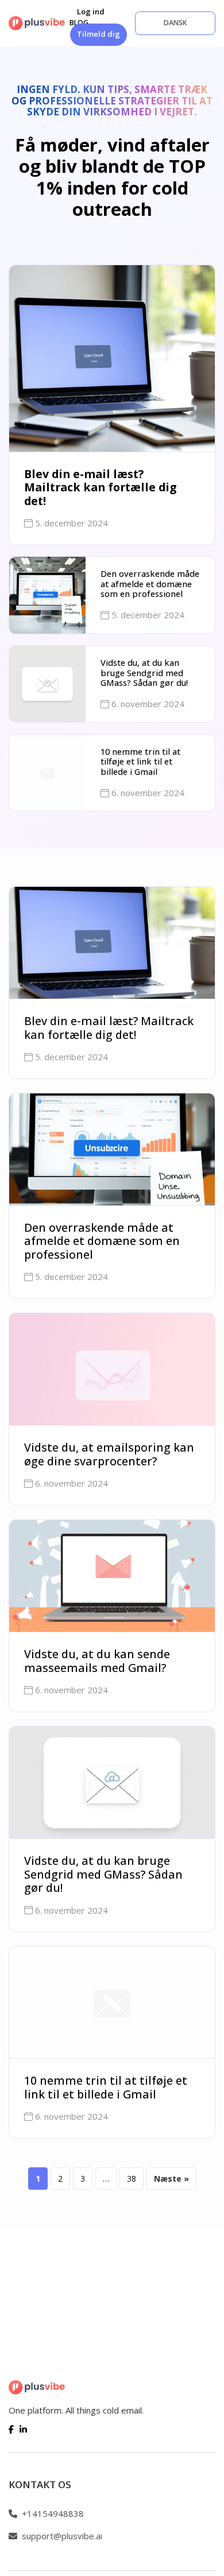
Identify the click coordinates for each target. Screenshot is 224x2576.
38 (132, 2179)
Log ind (91, 11)
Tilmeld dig (99, 34)
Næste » (171, 2179)
